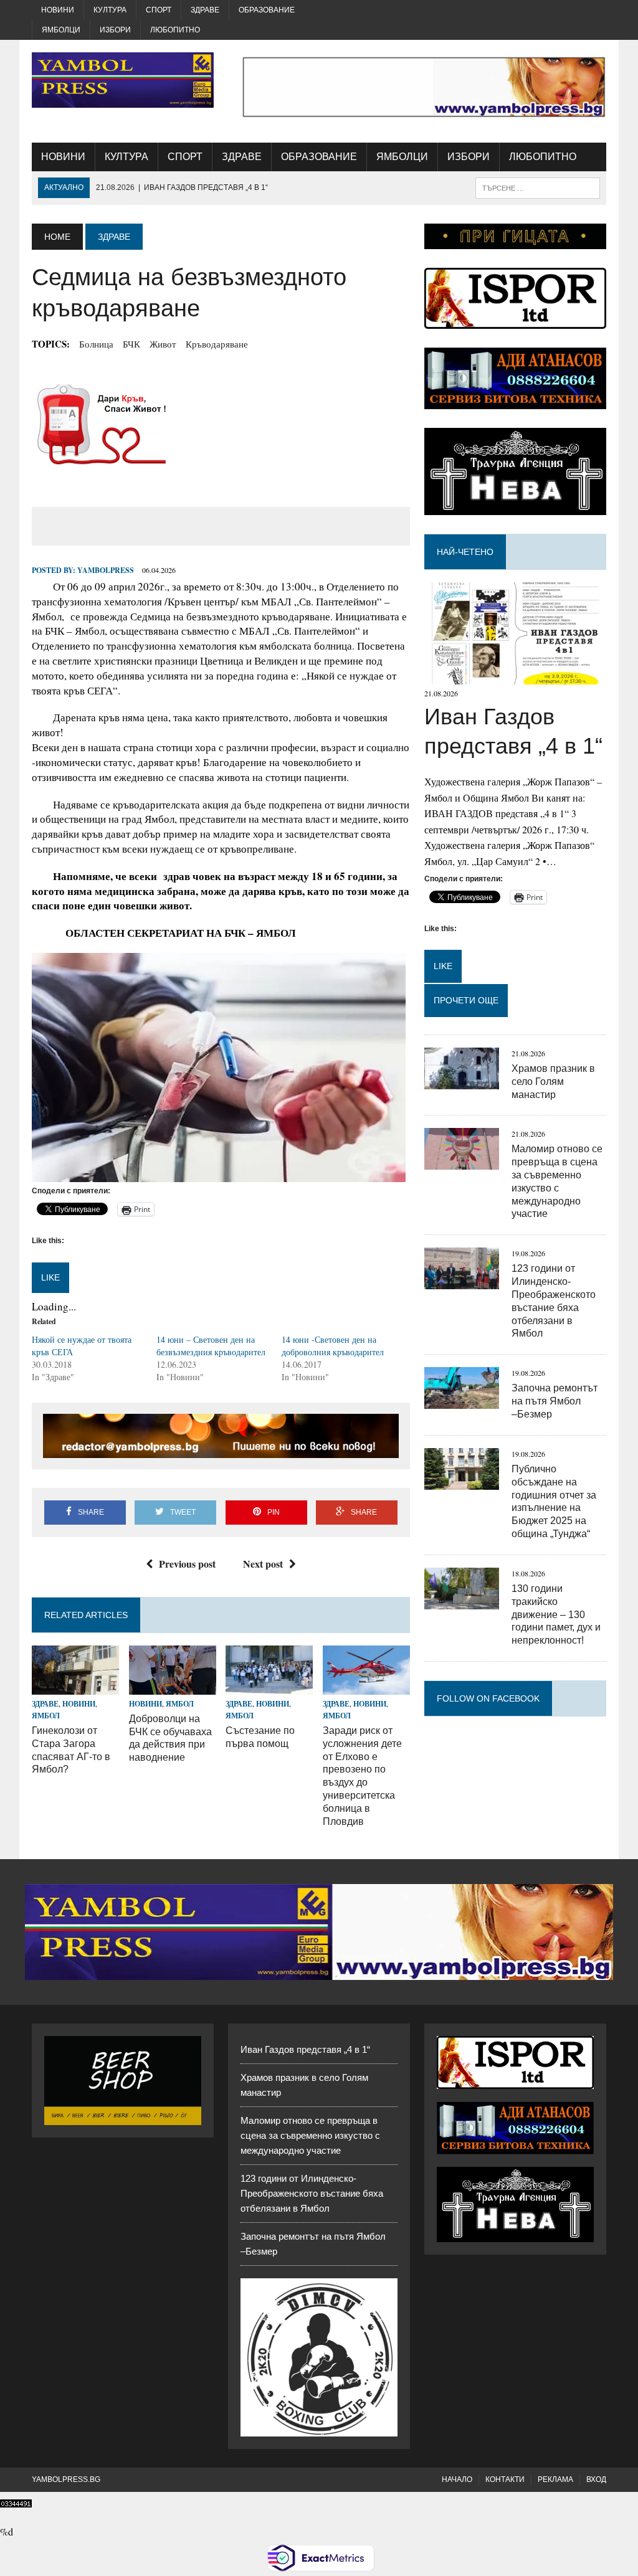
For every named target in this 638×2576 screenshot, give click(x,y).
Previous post (187, 1564)
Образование (267, 10)
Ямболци (61, 30)
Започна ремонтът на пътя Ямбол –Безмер (555, 1401)
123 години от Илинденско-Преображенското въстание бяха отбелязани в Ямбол (312, 2193)
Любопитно (175, 30)
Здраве (205, 10)
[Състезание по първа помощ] (269, 1686)
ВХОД (596, 2479)
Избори (115, 30)
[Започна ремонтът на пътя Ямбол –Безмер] (462, 1401)
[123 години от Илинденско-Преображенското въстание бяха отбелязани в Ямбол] (462, 1281)
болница (96, 344)
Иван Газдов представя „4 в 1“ (305, 2049)
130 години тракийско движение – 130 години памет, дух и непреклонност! (556, 1614)
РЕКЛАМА (555, 2479)
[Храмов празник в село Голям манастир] (462, 1081)
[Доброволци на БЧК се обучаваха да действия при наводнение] (173, 1686)
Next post (263, 1564)
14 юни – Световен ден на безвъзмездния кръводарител (211, 1346)
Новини (58, 10)
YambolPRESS (106, 570)
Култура (110, 10)
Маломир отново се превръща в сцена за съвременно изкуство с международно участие (310, 2135)
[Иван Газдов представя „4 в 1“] (515, 677)
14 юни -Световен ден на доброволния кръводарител (333, 1346)
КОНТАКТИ (505, 2479)
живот (163, 344)
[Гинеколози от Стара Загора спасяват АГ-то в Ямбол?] (75, 1686)
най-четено (465, 552)
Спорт (159, 10)
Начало (457, 2479)
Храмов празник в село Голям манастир (553, 1082)
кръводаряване (217, 344)
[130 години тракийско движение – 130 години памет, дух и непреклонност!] (462, 1601)
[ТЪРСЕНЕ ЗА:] (538, 187)
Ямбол (46, 1716)
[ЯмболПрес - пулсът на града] (123, 80)
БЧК (131, 344)
